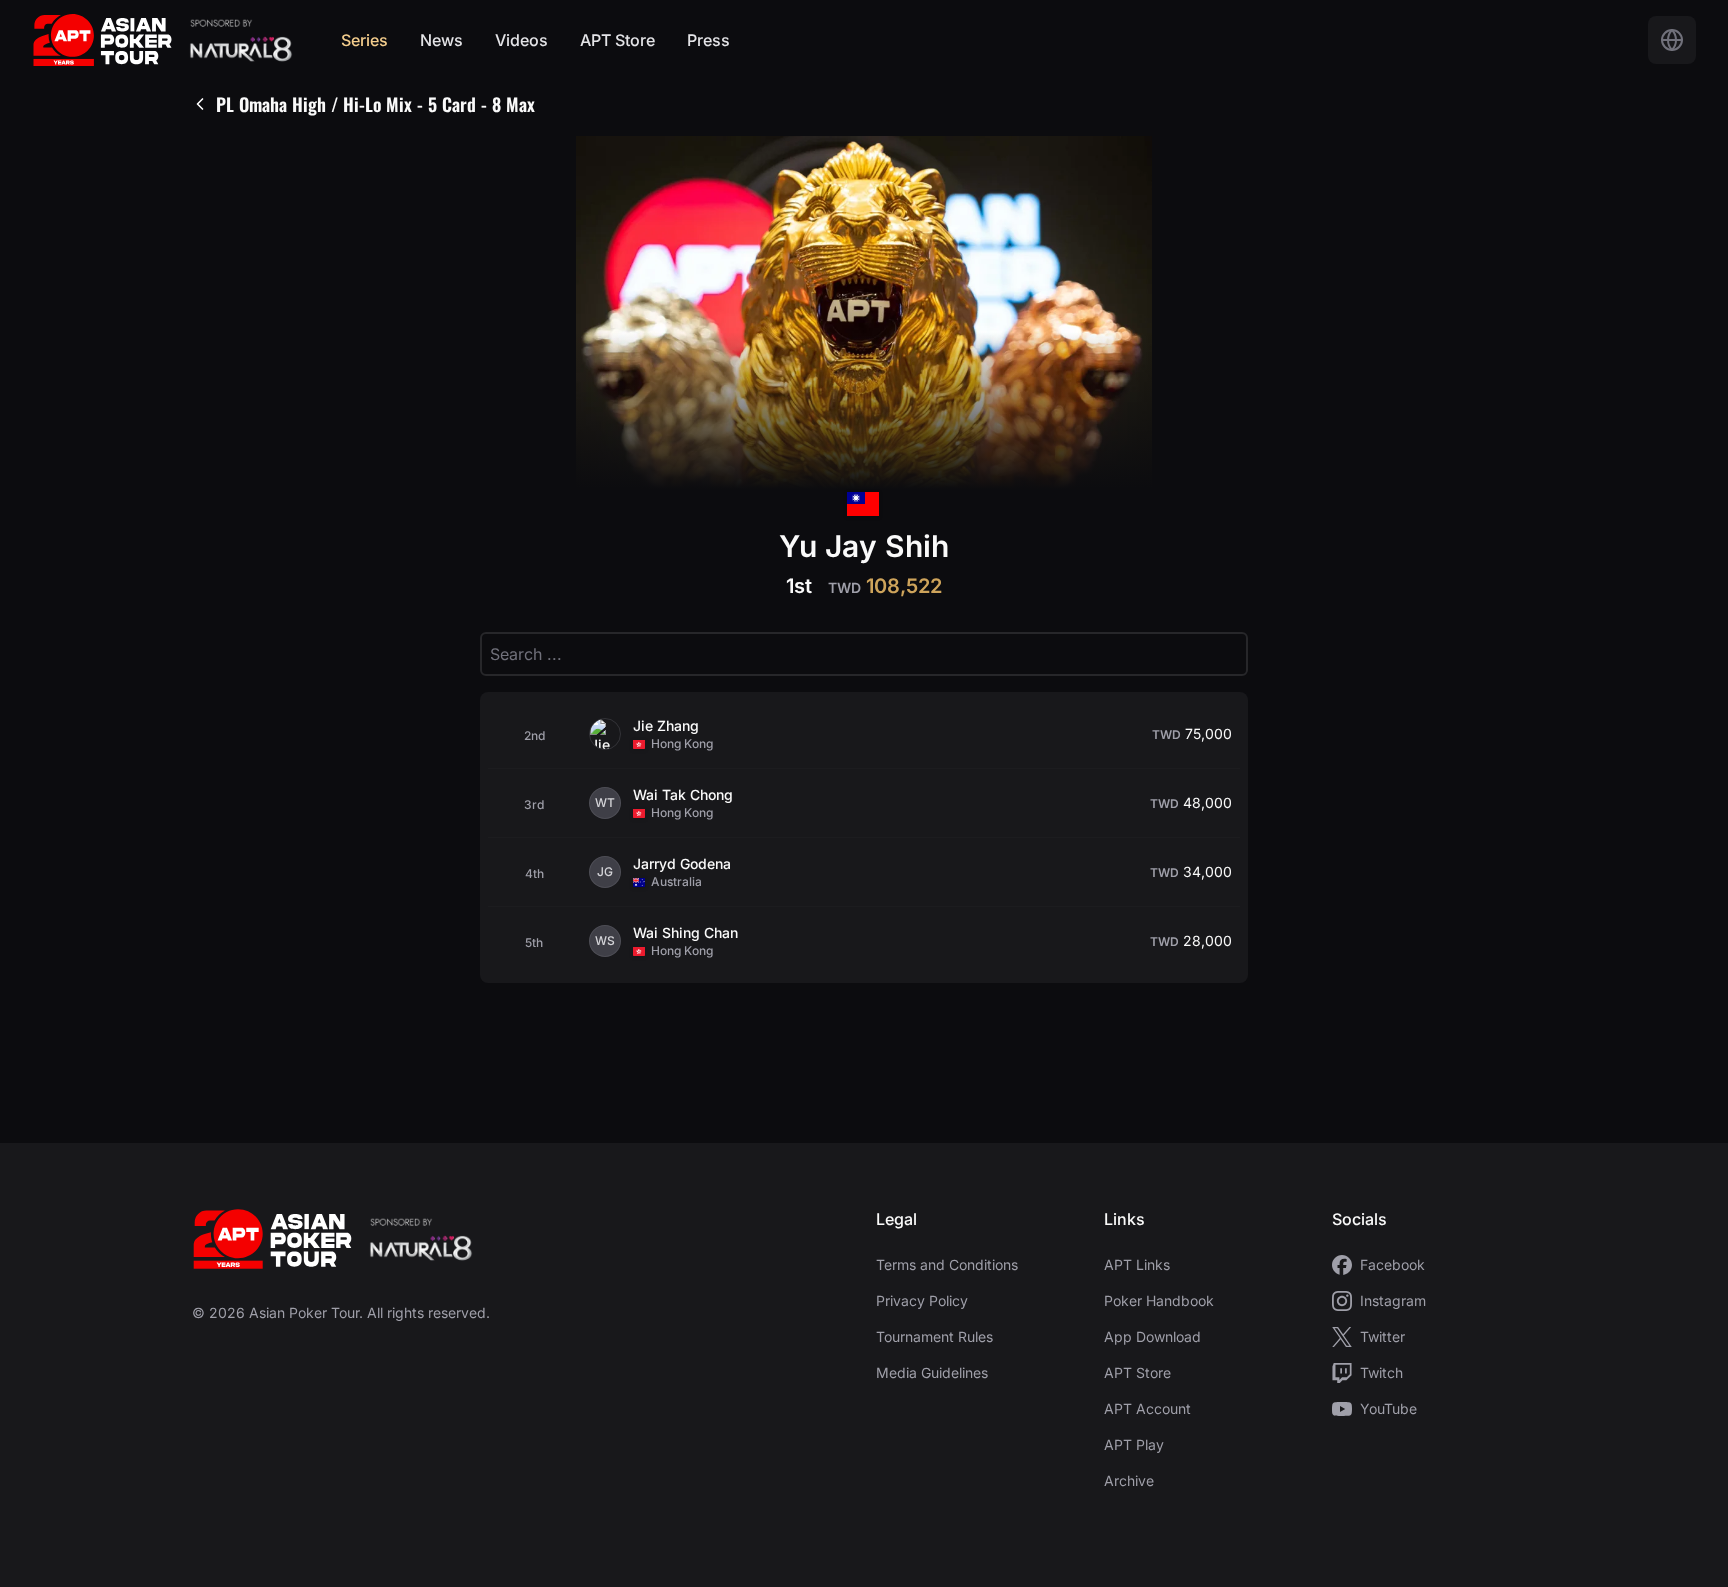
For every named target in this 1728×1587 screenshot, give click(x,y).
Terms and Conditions (947, 1264)
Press (708, 40)
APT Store (617, 40)
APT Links (1137, 1264)
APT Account (1147, 1408)
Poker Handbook (1159, 1300)
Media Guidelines (932, 1372)
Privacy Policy (922, 1300)
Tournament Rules (934, 1336)
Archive (1129, 1480)
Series (364, 40)
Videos (521, 40)
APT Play (1134, 1444)
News (441, 40)
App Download (1152, 1336)
